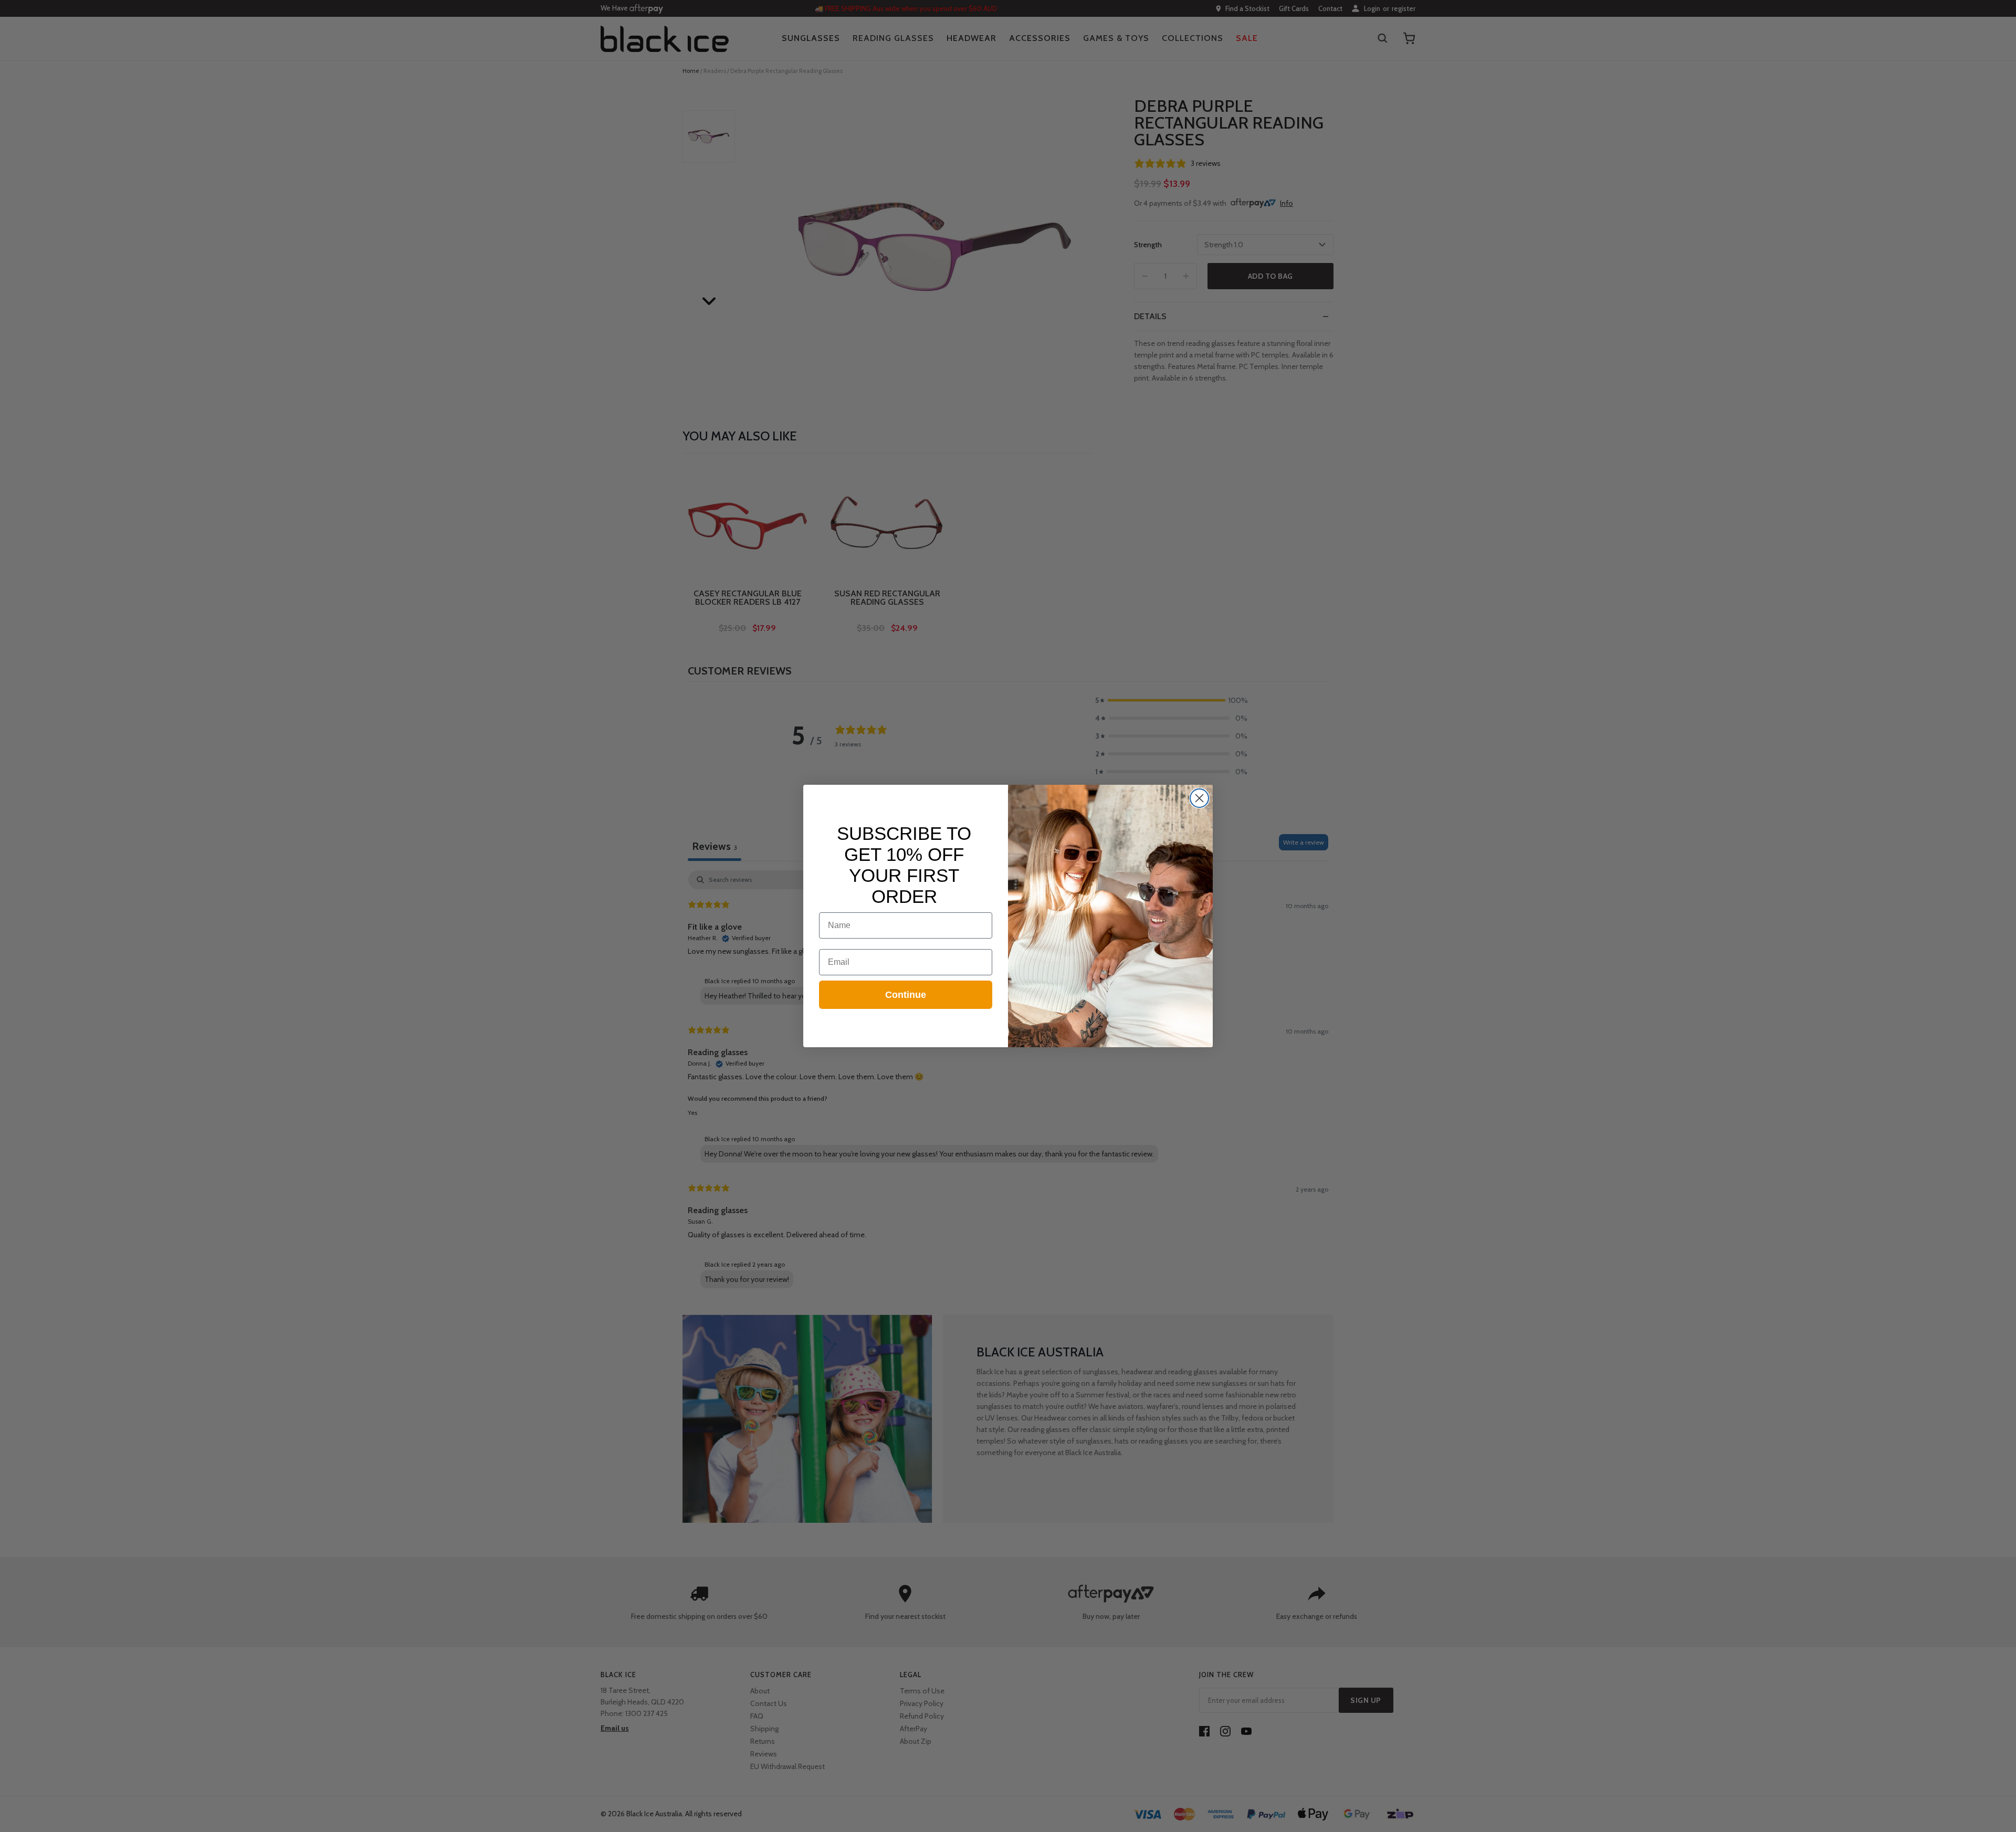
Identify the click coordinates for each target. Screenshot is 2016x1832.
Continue (906, 995)
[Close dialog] (1199, 798)
